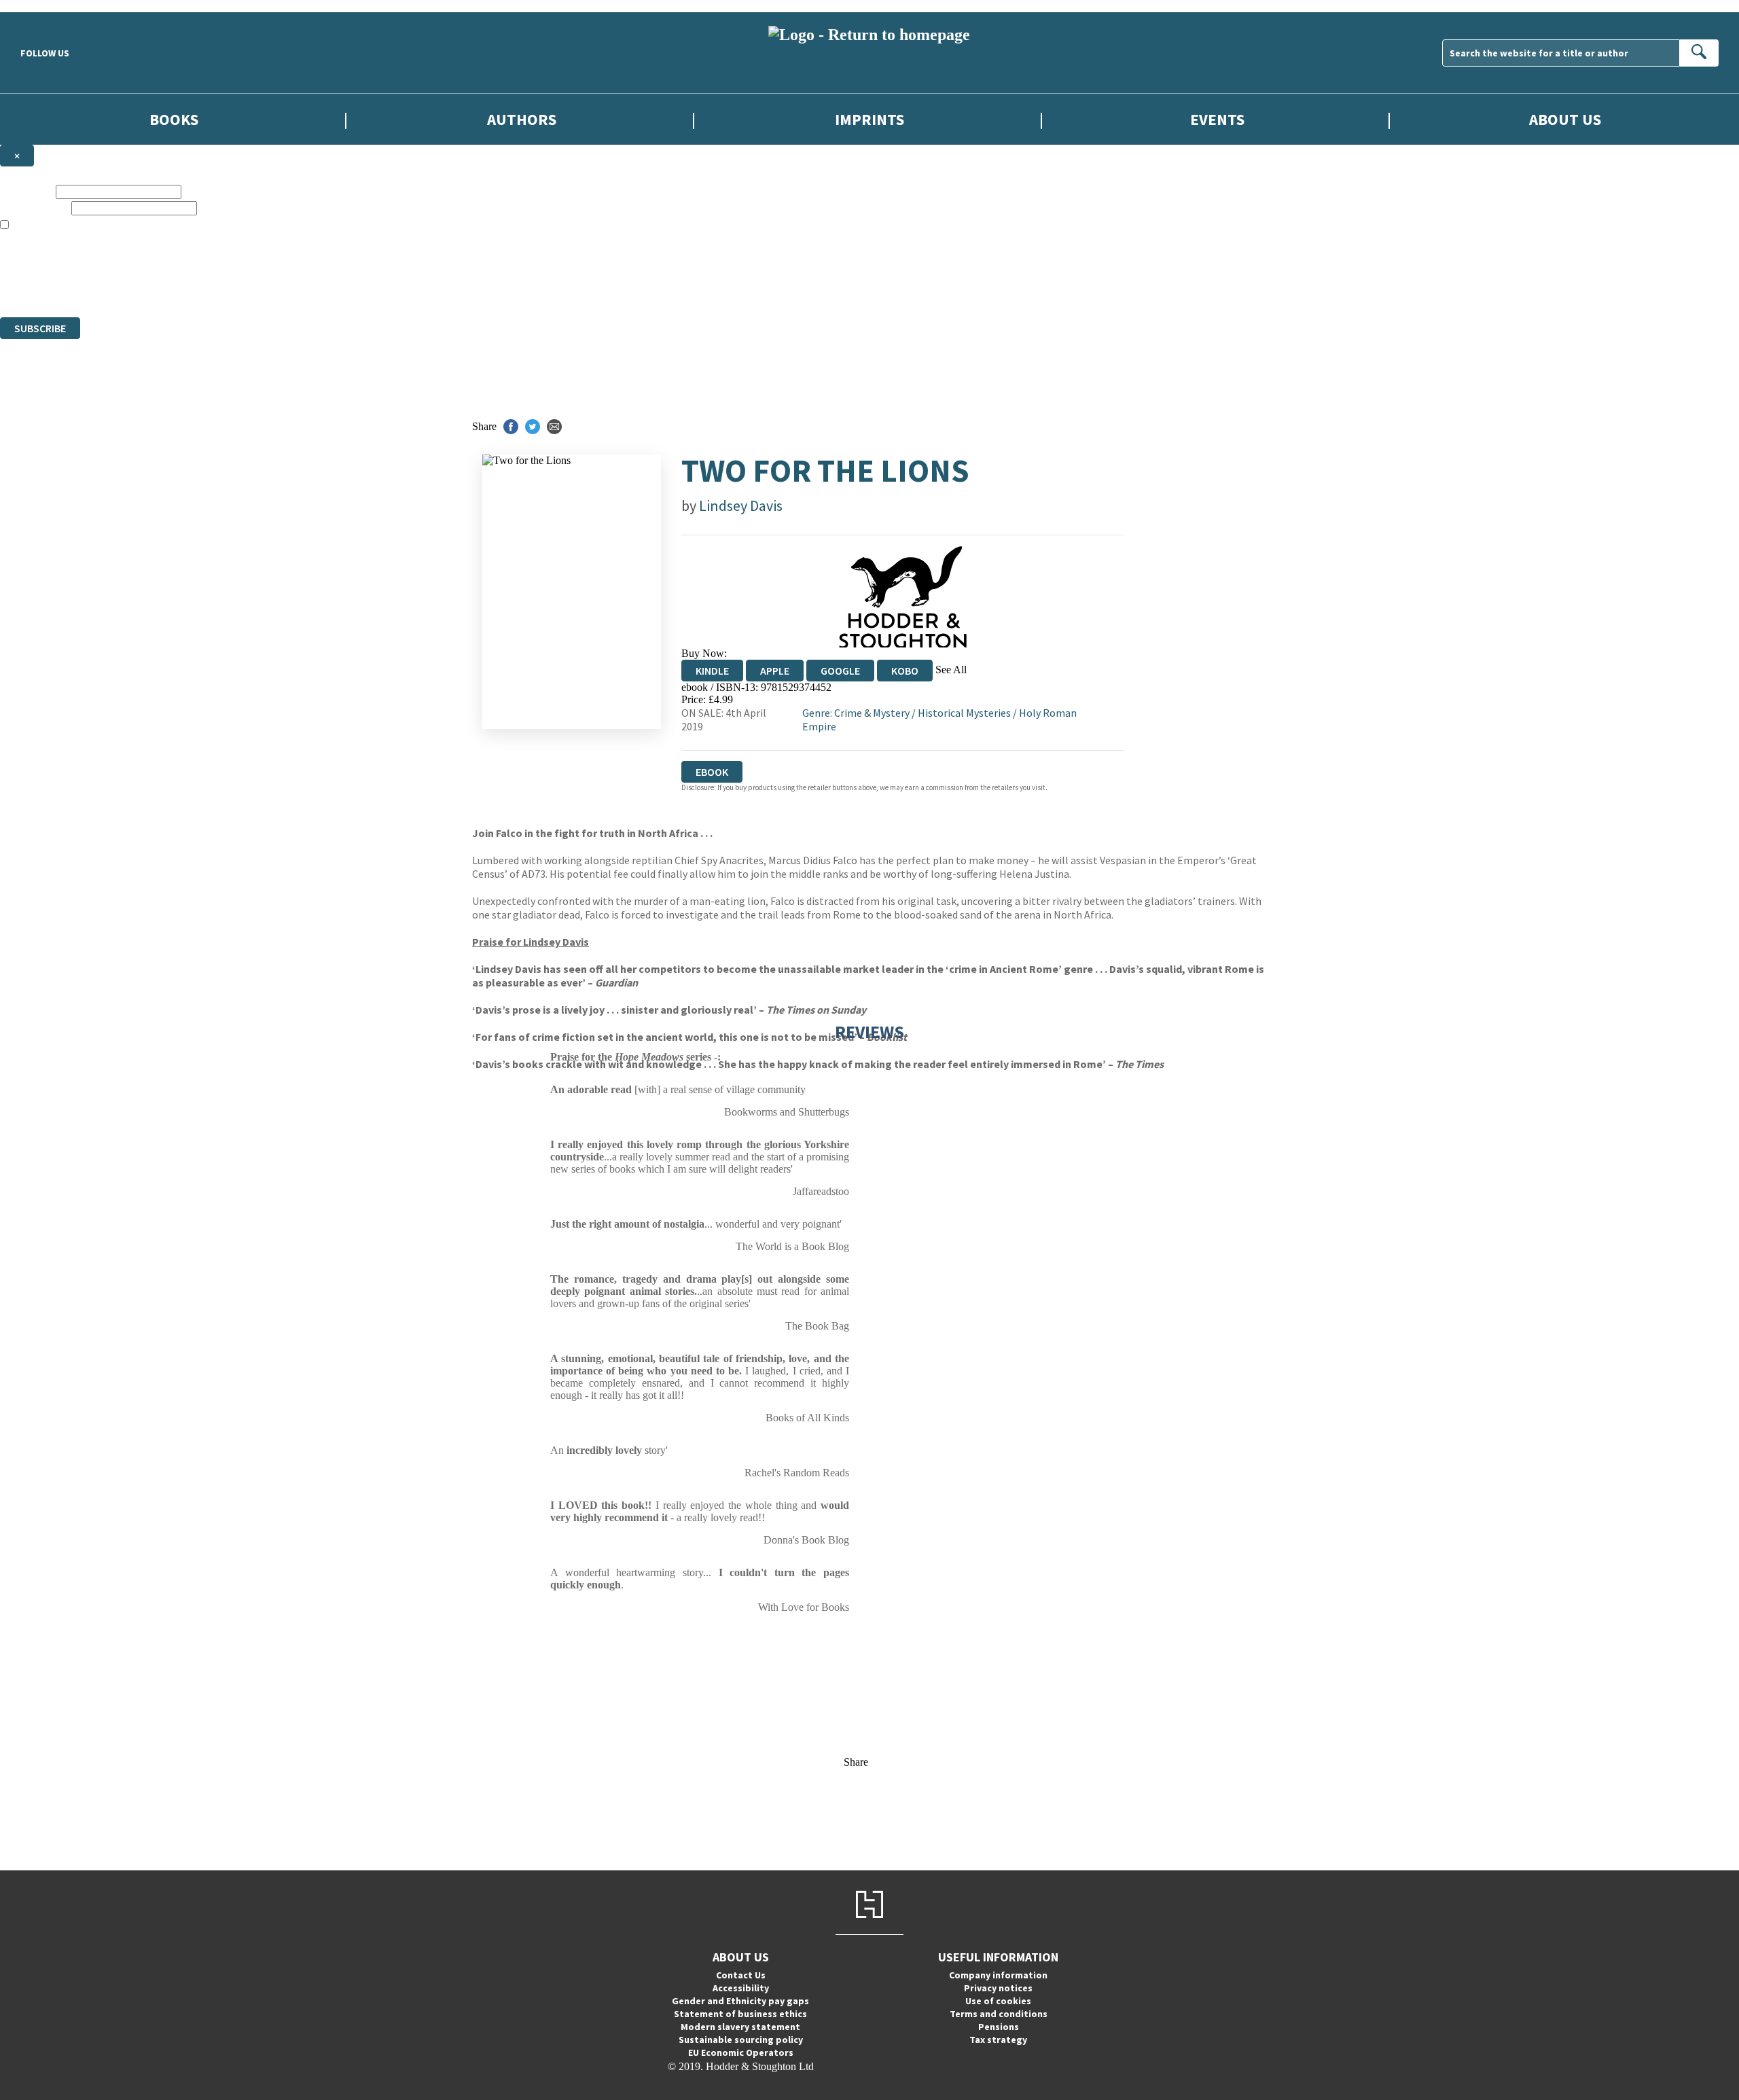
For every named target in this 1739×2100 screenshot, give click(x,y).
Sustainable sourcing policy (741, 2040)
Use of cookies (998, 2001)
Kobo (905, 671)
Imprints (869, 119)
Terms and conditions (999, 2014)
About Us (1565, 119)
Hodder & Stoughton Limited (156, 262)
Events (1217, 119)
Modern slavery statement (740, 2027)
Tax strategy (998, 2040)
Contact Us (741, 1975)
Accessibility (741, 1988)
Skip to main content (44, 6)
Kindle (712, 671)
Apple (775, 671)
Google (840, 671)
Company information (998, 1975)
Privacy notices (998, 1988)
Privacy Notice (268, 286)
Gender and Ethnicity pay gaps (740, 2001)
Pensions (999, 2027)
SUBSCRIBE (40, 328)
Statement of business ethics (740, 2014)
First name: (26, 191)
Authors (522, 119)
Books (174, 119)
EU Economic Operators (741, 2052)
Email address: (34, 208)
